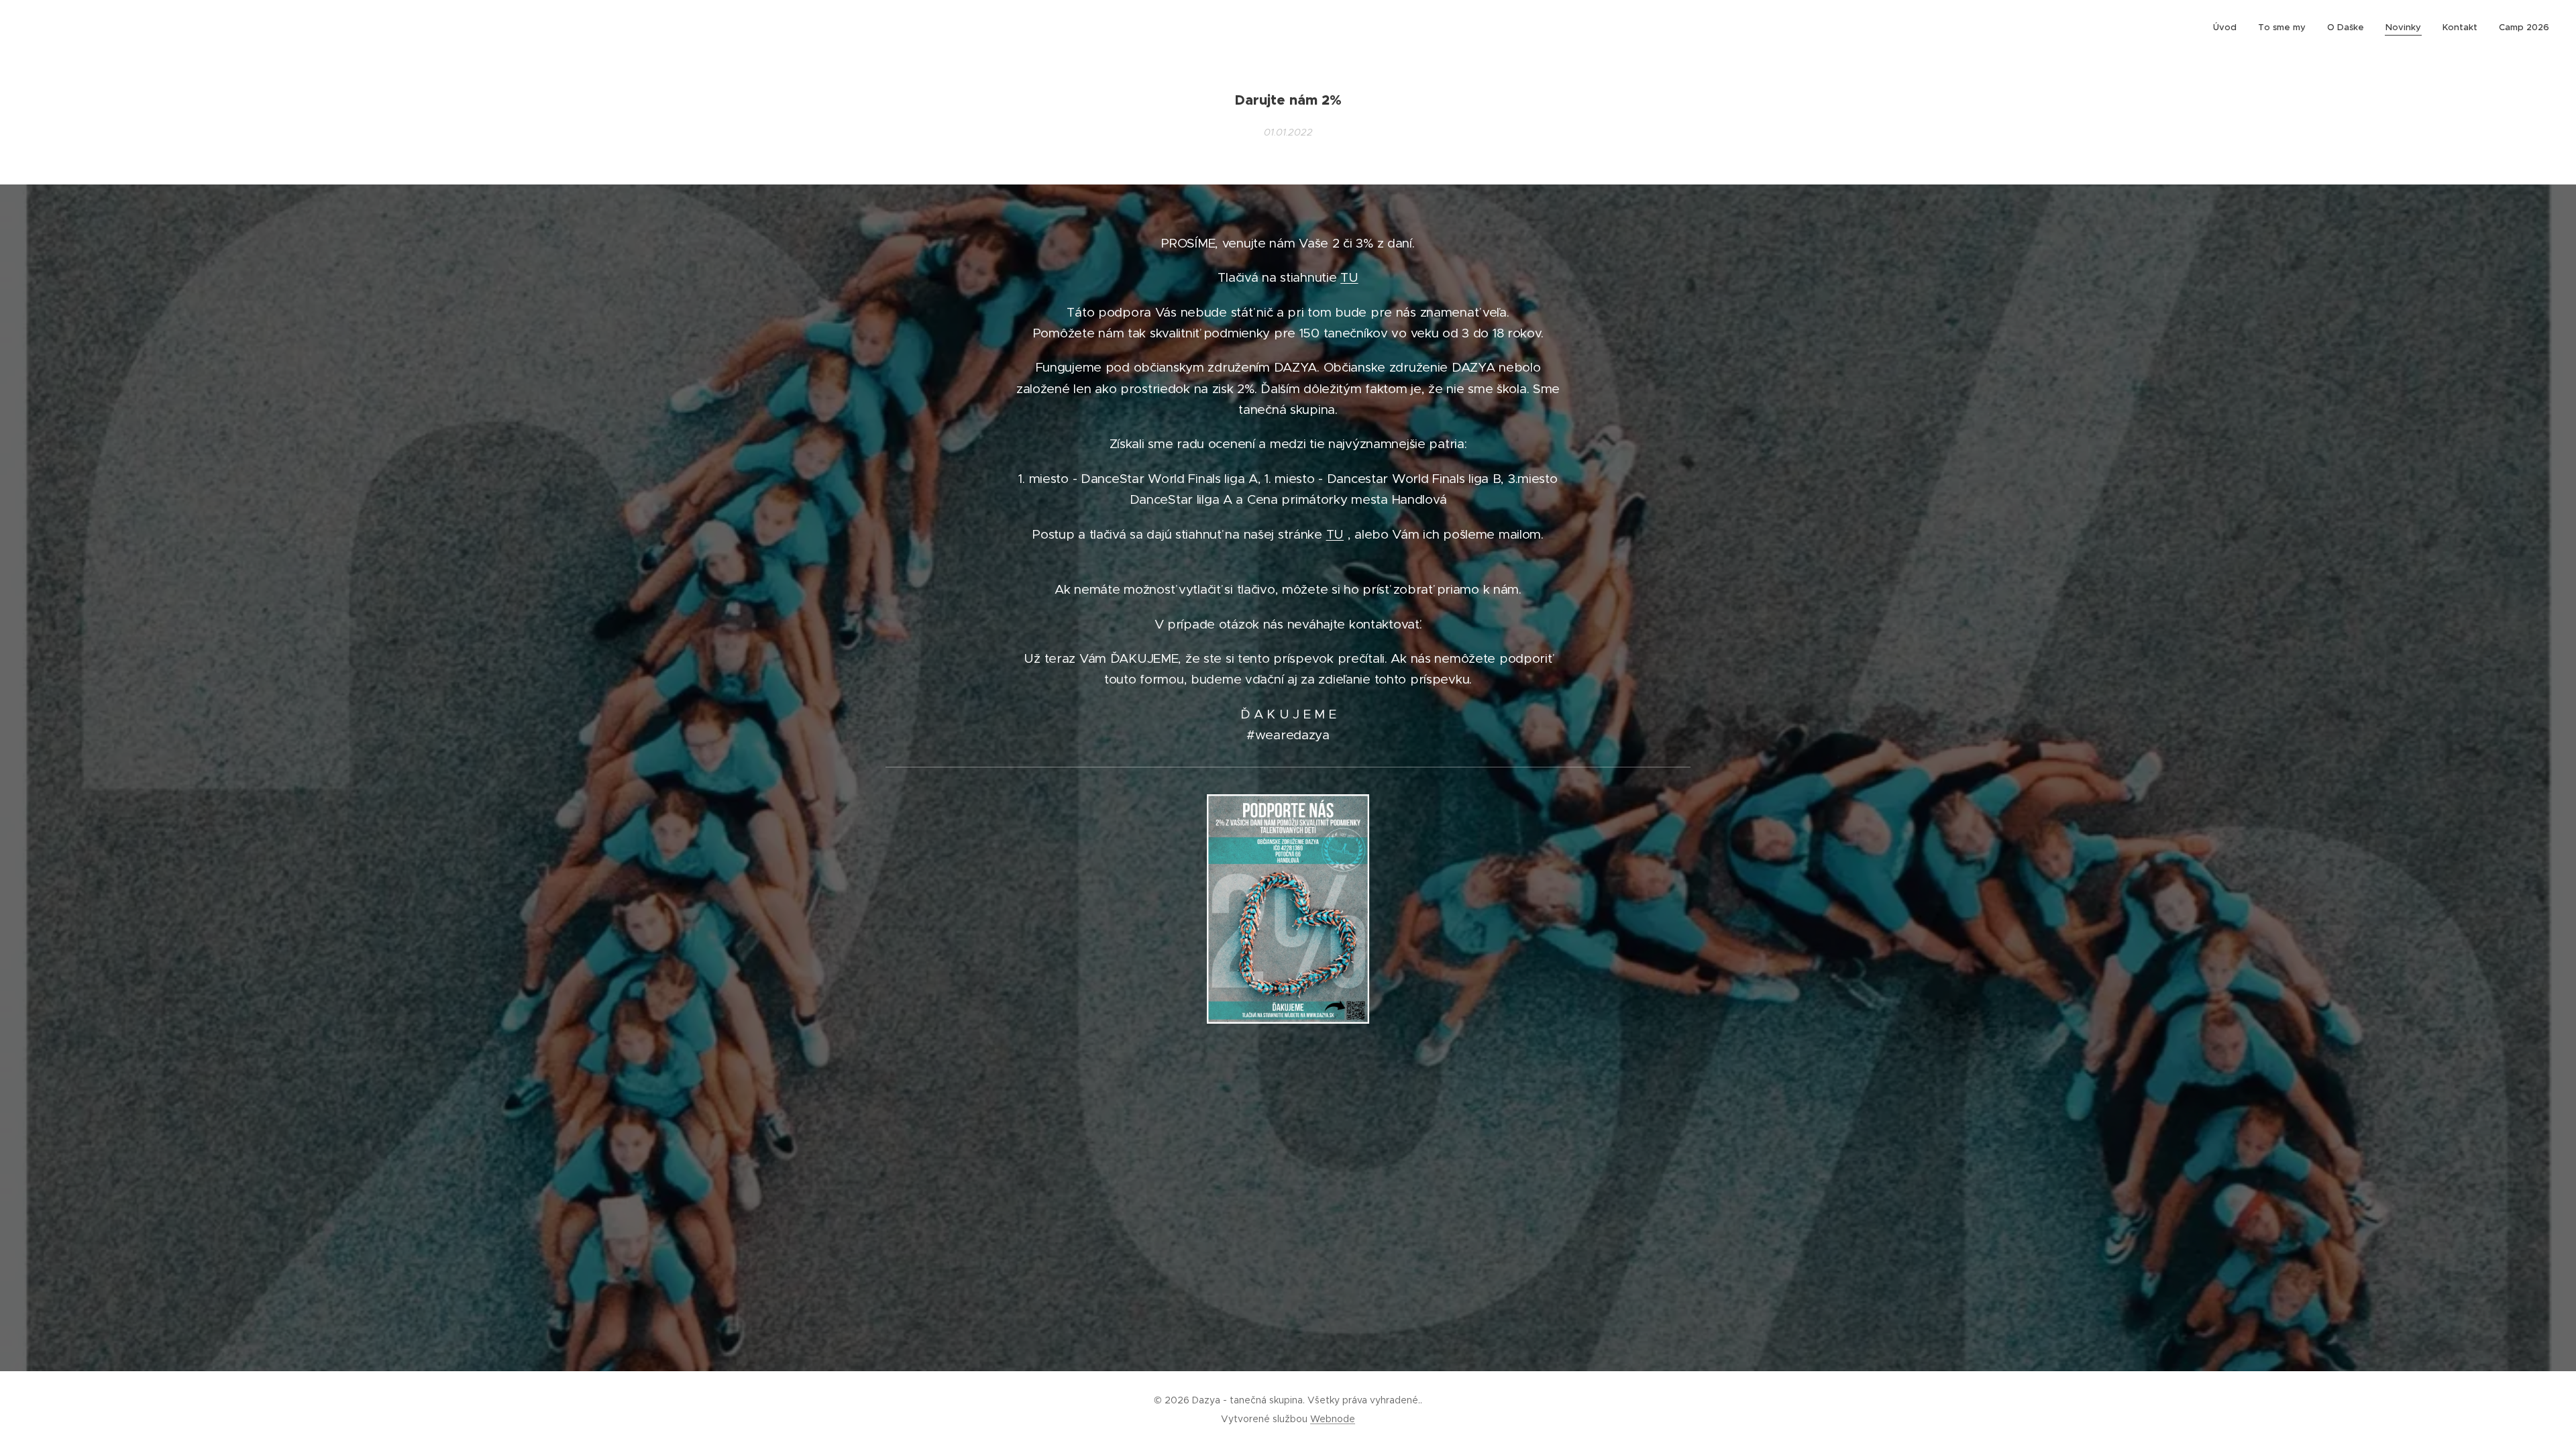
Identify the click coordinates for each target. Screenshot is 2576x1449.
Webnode (1333, 1419)
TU (1349, 277)
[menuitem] (2229, 28)
